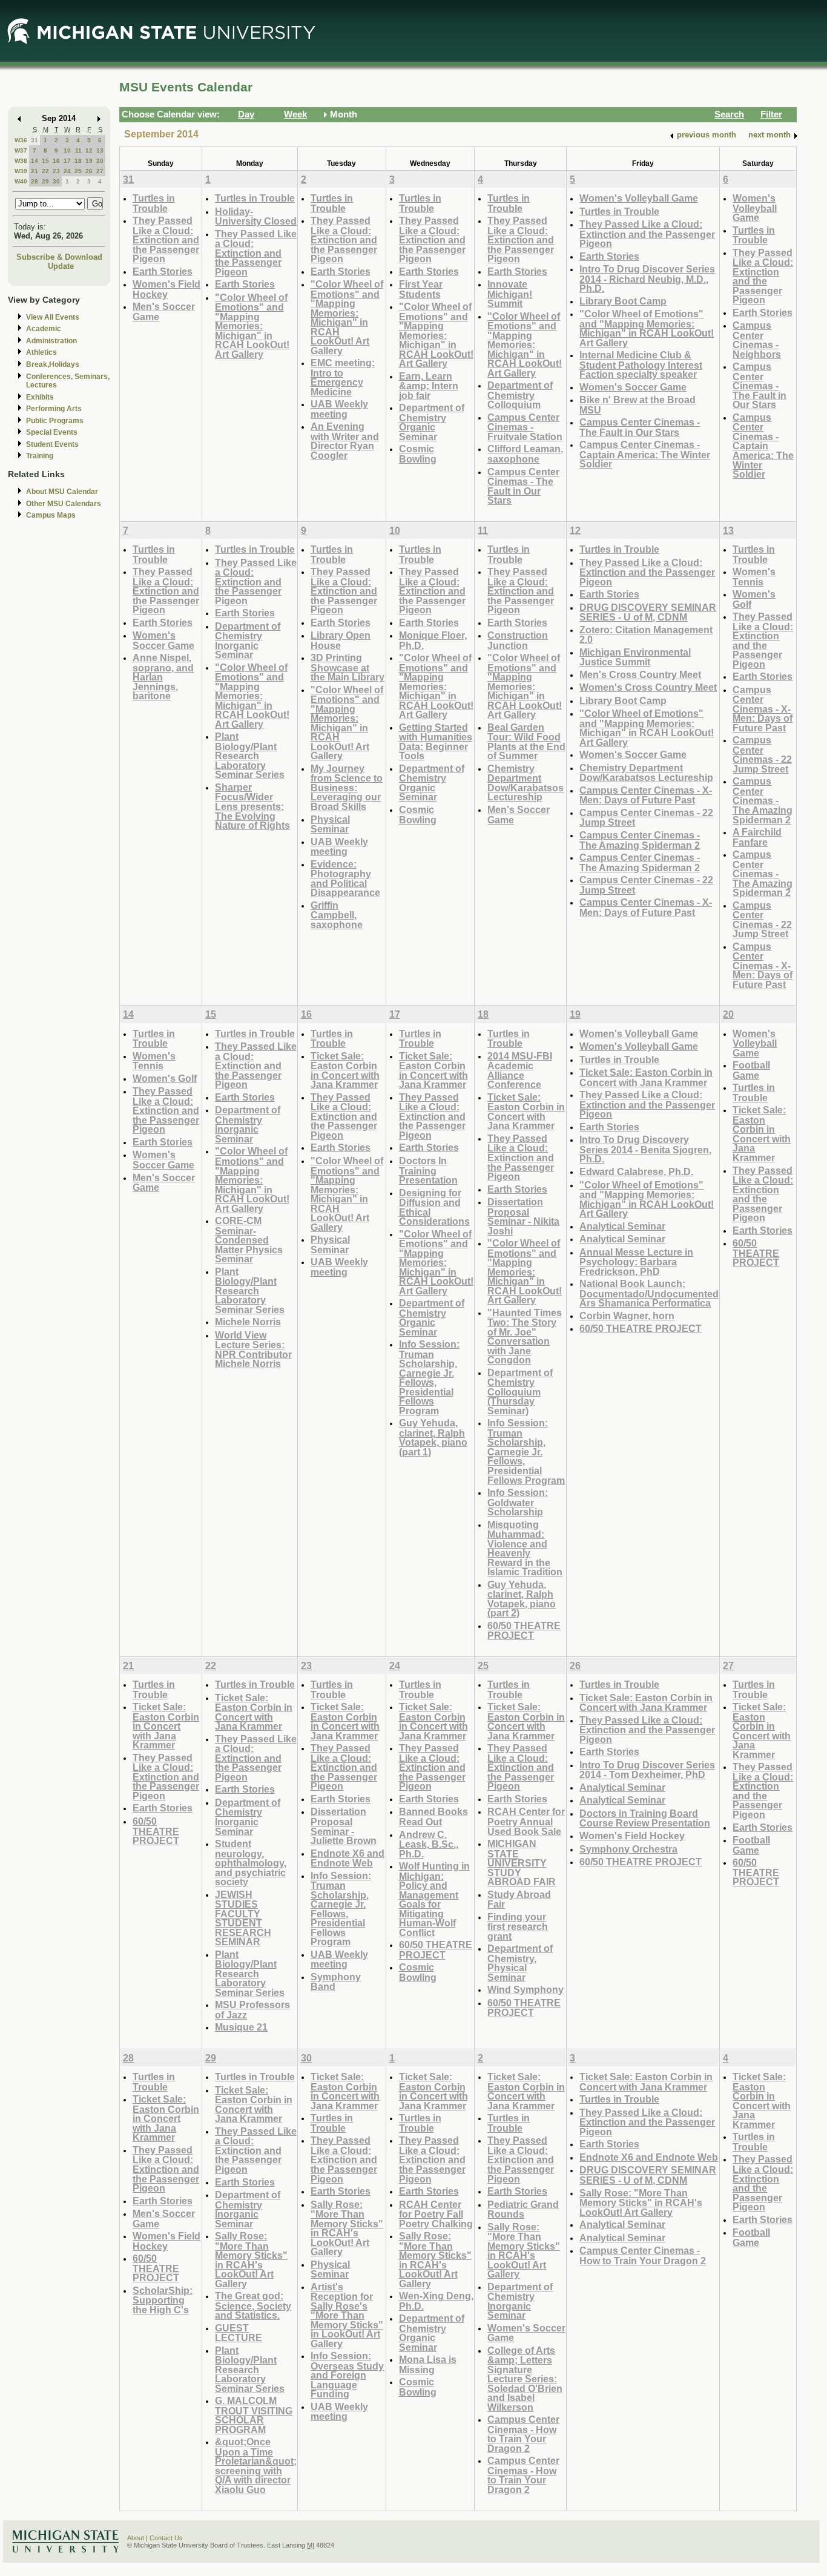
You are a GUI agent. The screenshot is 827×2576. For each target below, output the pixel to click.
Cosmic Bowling (418, 454)
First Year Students (421, 289)
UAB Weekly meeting (339, 409)
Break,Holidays (53, 364)
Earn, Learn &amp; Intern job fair (429, 386)
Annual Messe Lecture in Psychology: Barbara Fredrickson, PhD (636, 1262)
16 (56, 161)
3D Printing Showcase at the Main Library (348, 667)
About (136, 2538)
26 (89, 171)
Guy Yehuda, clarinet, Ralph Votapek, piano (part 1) (433, 1437)
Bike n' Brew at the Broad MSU (638, 405)
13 (100, 150)
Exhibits (40, 397)
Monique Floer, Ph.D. (433, 640)
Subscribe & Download (59, 257)
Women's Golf (754, 599)
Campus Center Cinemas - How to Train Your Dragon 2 (523, 2434)
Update (61, 266)
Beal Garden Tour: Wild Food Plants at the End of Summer (526, 742)
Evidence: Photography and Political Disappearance (345, 878)
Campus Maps (51, 515)
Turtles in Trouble (154, 203)
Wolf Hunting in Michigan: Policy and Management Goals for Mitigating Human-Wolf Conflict (434, 1899)
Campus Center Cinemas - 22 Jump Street (646, 818)
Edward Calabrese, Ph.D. (636, 1171)
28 (35, 181)
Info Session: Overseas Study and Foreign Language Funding (347, 2375)
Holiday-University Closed (256, 216)
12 (89, 150)
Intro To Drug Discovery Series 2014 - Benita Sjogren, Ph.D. (645, 1149)
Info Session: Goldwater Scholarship (518, 1502)
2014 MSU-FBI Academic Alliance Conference (520, 1070)
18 (78, 161)
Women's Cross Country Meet (648, 687)
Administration (51, 341)
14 (35, 161)
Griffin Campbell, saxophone (337, 915)
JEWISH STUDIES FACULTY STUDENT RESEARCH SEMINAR (243, 1918)
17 (67, 161)
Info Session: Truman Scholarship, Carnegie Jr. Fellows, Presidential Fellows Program (429, 1377)
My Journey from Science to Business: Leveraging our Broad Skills (347, 787)
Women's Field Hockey (166, 289)
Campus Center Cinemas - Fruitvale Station (525, 427)
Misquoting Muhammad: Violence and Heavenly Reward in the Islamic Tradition (525, 1548)
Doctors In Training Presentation (428, 1170)
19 (89, 161)
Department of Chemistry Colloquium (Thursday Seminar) (520, 1392)
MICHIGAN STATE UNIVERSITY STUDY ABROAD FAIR (522, 1863)
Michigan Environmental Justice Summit (635, 657)
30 (56, 181)
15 (45, 161)
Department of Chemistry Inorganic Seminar (248, 641)
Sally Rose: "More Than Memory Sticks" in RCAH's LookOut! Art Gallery (251, 2260)
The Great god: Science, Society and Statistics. (253, 2305)
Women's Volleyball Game (639, 198)
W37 (21, 150)
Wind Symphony (526, 1989)
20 (100, 161)
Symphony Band (336, 1982)
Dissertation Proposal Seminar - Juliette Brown (344, 1826)
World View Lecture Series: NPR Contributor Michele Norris (253, 1349)
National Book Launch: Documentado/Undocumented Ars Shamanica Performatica (649, 1293)
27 (100, 171)
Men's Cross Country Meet (640, 674)
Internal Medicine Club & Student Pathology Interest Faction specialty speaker (641, 364)
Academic (44, 329)
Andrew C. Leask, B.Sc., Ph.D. (429, 1844)
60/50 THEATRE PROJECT (524, 1631)
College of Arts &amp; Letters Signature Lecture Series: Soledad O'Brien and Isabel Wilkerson (525, 2379)
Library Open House (341, 640)
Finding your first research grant (518, 1926)
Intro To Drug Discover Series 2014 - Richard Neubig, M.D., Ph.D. (647, 278)
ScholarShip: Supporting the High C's (163, 2300)
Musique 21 (241, 2027)
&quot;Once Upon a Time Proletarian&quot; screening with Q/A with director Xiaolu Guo (256, 2466)
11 (78, 150)
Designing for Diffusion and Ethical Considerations (434, 1207)
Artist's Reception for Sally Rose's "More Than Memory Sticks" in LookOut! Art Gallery (347, 2315)
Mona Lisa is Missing (428, 2364)
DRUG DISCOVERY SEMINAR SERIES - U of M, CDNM (648, 612)
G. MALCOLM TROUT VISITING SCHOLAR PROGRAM (254, 2415)
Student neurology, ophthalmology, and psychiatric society (251, 1863)
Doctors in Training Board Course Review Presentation (645, 1818)
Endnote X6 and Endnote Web (348, 1858)
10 (67, 150)
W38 (21, 161)
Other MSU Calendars (64, 504)
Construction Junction (518, 640)
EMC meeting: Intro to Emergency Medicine (343, 377)
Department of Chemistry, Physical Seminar (520, 1963)
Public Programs (55, 421)
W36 (21, 140)
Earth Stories (163, 271)
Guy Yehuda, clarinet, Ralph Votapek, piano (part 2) (522, 1599)
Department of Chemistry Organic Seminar (432, 422)
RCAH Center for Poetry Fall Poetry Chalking (436, 2214)
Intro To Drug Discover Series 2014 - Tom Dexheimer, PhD (647, 1770)
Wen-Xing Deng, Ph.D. (436, 2301)
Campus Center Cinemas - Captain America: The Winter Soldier (645, 454)
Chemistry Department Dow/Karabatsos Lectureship (526, 783)
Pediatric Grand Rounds (523, 2209)
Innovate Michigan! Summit (510, 294)
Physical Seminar (330, 824)
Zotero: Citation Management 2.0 (646, 635)
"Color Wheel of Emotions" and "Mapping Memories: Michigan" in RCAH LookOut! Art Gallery (252, 326)
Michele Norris (248, 1322)
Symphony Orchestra (628, 1849)
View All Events (53, 317)
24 (67, 171)
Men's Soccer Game (164, 311)
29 (45, 181)
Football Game (751, 1070)
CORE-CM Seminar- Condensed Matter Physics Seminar (249, 1240)
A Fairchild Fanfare (757, 837)
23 (56, 171)
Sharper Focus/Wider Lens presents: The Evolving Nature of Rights (252, 806)
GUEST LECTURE (239, 2333)
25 (78, 171)
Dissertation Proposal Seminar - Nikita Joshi (523, 1216)
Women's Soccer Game (633, 387)
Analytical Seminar (622, 1226)
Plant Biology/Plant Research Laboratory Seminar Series (250, 755)
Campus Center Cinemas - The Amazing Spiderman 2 (640, 840)
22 (45, 171)
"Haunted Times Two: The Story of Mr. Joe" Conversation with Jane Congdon (525, 1336)
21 (35, 171)
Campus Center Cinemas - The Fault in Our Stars (523, 486)
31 (35, 140)
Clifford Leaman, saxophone (525, 454)
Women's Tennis (754, 577)
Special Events (52, 432)
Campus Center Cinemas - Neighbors (757, 340)
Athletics (41, 352)
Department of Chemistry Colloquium (520, 395)
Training (40, 456)
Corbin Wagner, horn (627, 1316)
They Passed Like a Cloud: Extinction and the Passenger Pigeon (166, 239)
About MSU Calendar (62, 492)
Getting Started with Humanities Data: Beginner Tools (436, 742)
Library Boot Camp (623, 301)
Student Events (52, 444)
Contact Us (166, 2538)
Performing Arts (54, 409)
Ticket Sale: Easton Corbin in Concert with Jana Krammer (345, 1070)
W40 (21, 181)
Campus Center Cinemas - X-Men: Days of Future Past (646, 795)
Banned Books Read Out (433, 1817)
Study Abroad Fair (519, 1899)
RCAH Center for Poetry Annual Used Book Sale (526, 1821)
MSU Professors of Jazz (252, 2010)
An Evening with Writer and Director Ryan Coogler (345, 441)
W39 (21, 171)
